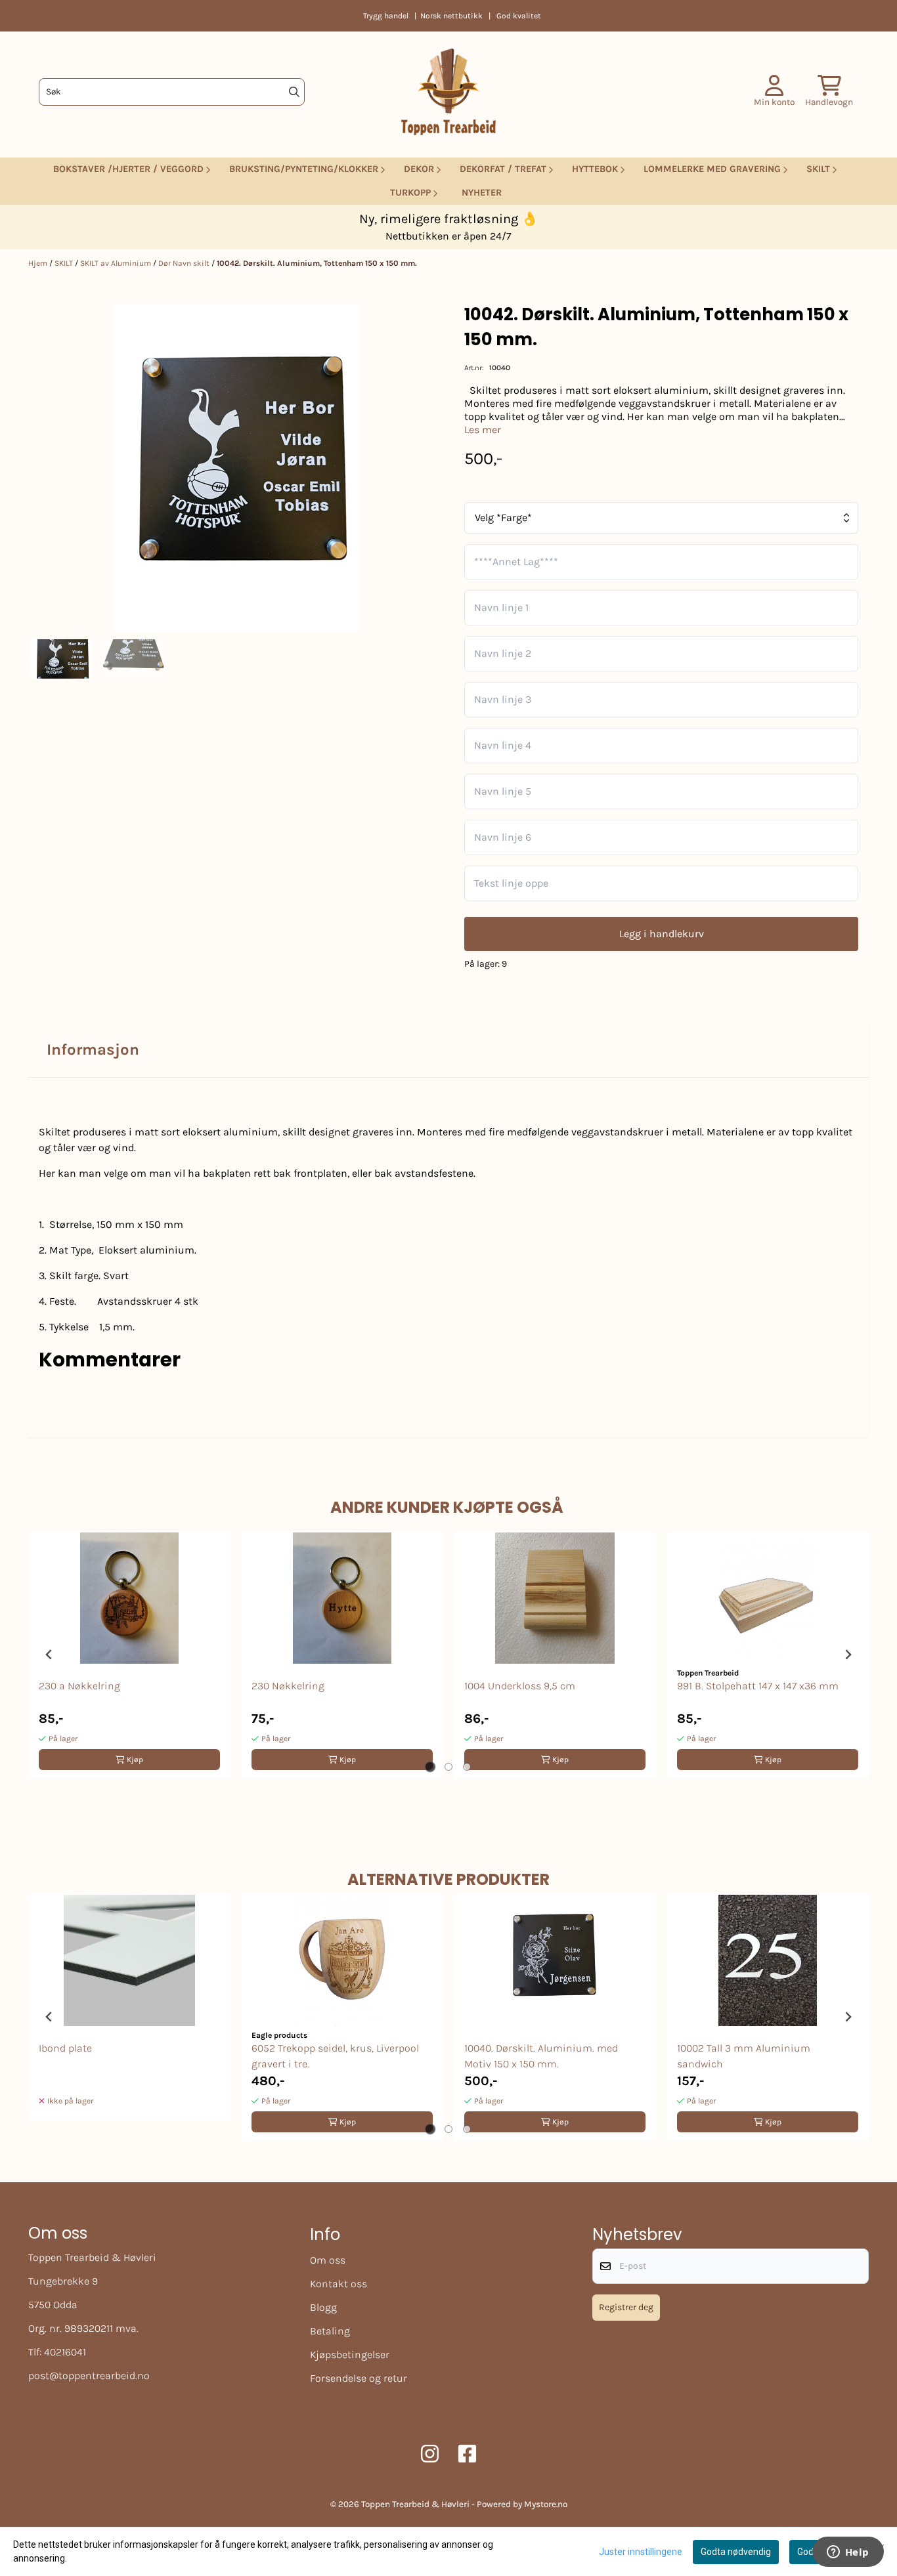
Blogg (323, 2307)
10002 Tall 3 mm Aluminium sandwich (744, 2056)
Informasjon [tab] (93, 1049)
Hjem (39, 263)
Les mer (483, 430)
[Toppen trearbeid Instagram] (430, 2454)
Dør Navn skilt (185, 263)
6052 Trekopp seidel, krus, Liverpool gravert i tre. (335, 2056)
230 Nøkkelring (288, 1686)
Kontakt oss (339, 2284)
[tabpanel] (129, 1655)
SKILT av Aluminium (117, 263)
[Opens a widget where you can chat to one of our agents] (848, 2553)
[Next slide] (848, 1655)
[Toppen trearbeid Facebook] (467, 2454)
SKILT (65, 263)
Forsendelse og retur (359, 2378)
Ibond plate (65, 2048)
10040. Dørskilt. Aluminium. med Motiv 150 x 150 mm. (541, 2056)
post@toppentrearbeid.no (89, 2375)
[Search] (294, 92)
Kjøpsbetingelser (350, 2354)
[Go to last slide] (49, 1655)
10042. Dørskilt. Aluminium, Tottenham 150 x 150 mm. (317, 263)
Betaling (330, 2331)
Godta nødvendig (736, 2552)
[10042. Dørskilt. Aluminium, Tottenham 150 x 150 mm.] (236, 468)
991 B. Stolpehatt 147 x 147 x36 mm (758, 1686)
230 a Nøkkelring (79, 1686)
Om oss (328, 2260)
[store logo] (448, 92)
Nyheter (482, 193)
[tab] (430, 1767)
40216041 (65, 2352)
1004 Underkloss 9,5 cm (520, 1686)
